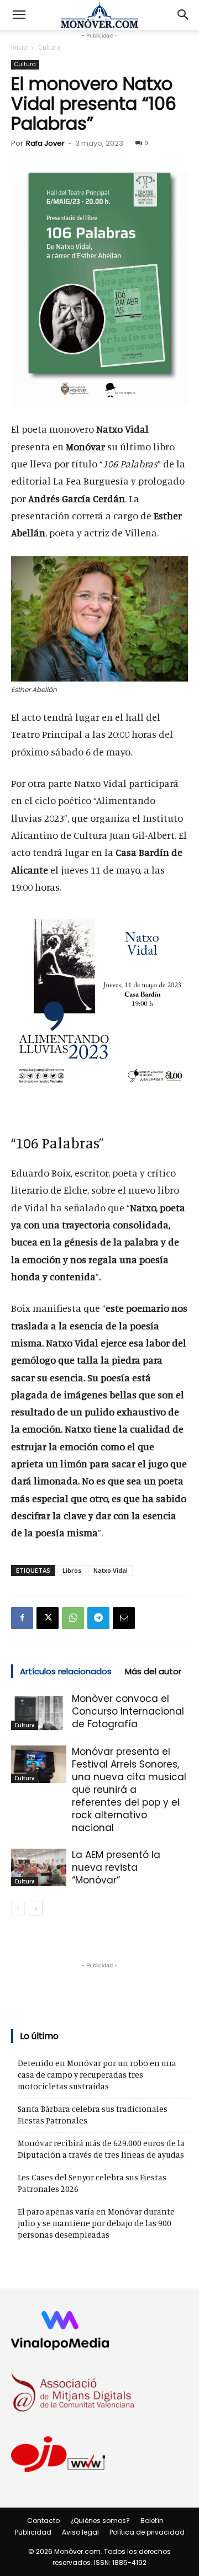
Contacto (43, 2521)
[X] (48, 1618)
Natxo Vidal (111, 1570)
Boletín (152, 2521)
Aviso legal (80, 2532)
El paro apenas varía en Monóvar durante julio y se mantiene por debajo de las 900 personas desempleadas (96, 2223)
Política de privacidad (147, 2532)
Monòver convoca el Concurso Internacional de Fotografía (128, 1711)
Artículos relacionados (66, 1671)
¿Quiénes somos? (100, 2521)
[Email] (124, 1618)
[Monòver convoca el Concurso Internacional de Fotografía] (39, 1712)
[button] (19, 15)
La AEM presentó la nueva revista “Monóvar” (116, 1867)
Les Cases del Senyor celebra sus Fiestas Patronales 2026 (92, 2183)
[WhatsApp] (73, 1618)
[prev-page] (18, 1909)
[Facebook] (22, 1618)
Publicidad (33, 2532)
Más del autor (153, 1671)
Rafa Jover (45, 143)
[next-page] (36, 1909)
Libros (72, 1570)
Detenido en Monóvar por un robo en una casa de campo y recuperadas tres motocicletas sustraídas (97, 2075)
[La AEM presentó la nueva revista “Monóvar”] (39, 1868)
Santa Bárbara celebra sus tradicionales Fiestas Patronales (93, 2115)
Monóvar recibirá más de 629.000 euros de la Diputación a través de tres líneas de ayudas (101, 2149)
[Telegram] (98, 1618)
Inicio (19, 47)
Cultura (49, 47)
